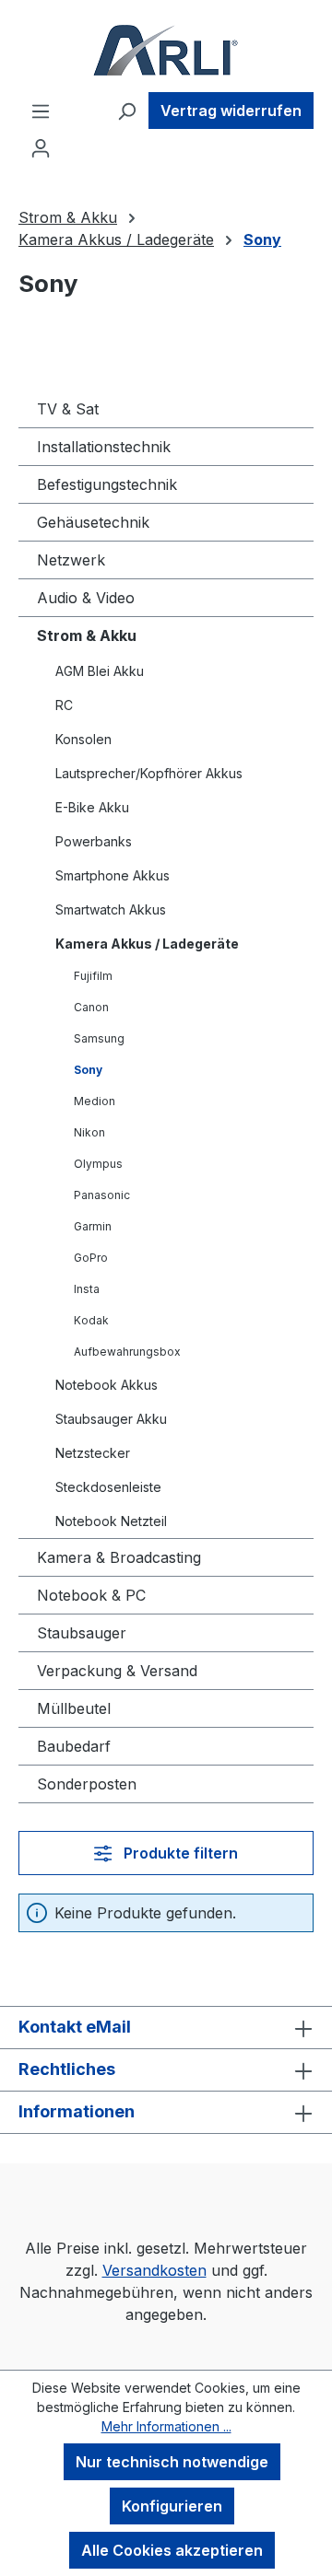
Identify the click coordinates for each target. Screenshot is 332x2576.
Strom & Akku (87, 635)
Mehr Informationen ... (166, 2426)
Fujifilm (93, 976)
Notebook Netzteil (111, 1521)
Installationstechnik (104, 447)
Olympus (98, 1164)
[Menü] (41, 111)
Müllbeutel (74, 1708)
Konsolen (83, 739)
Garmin (93, 1226)
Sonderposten (87, 1784)
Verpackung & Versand (117, 1671)
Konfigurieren (172, 2506)
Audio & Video (86, 598)
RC (64, 705)
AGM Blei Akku (100, 671)
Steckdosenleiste (108, 1487)
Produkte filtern (179, 1853)
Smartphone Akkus (113, 875)
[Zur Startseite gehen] (166, 50)
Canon (91, 1007)
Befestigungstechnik (107, 484)
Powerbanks (94, 841)
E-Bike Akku (92, 807)
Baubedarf (74, 1746)
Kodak (91, 1320)
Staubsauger (82, 1633)
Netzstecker (93, 1453)
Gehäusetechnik (93, 522)
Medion (95, 1101)
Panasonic (102, 1195)
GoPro (91, 1258)
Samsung (99, 1038)
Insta (87, 1289)
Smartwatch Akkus (111, 909)
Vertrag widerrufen (231, 111)
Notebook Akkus (107, 1385)
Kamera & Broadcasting (119, 1557)
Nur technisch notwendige (172, 2462)
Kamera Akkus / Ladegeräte (147, 944)
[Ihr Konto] (41, 147)
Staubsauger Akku (111, 1419)
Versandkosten (154, 2270)
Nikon (89, 1132)
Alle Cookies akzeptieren (172, 2550)
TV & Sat (68, 409)
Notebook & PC (91, 1595)
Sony (88, 1070)
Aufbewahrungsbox (127, 1352)
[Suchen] (126, 111)
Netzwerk (71, 560)
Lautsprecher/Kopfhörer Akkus (149, 773)
